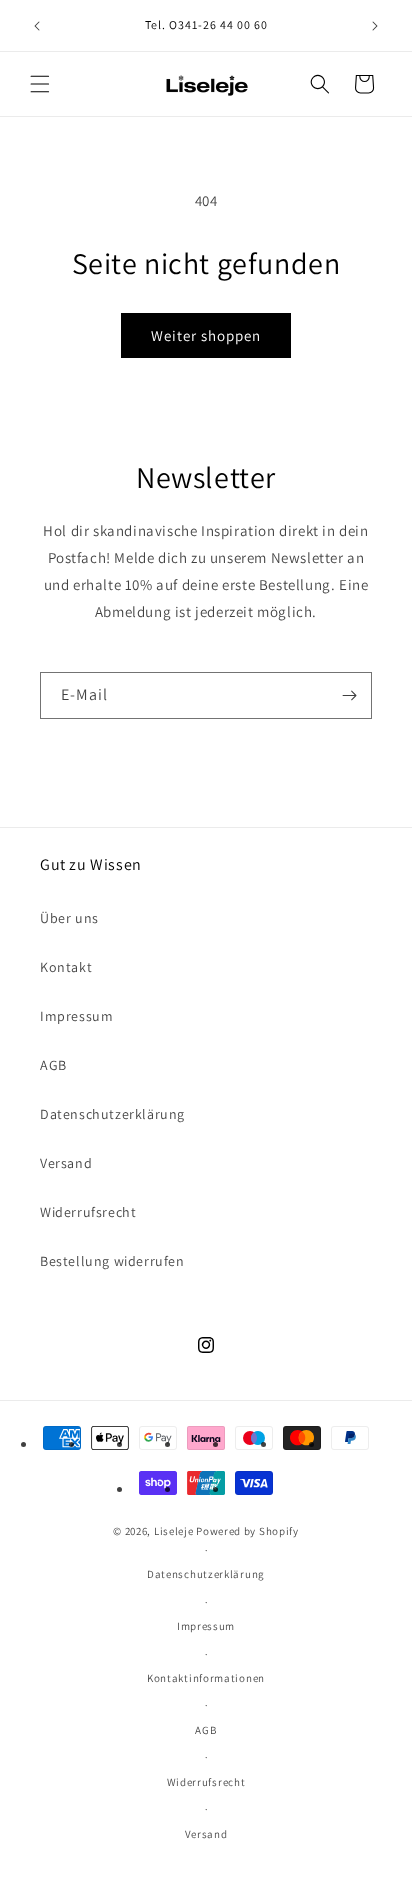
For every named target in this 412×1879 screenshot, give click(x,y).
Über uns (69, 918)
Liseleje (174, 1531)
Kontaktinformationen (206, 1678)
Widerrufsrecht (88, 1212)
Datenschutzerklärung (112, 1114)
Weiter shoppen (206, 335)
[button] (40, 84)
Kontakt (66, 967)
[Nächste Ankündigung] (375, 26)
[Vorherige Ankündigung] (37, 26)
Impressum (76, 1016)
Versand (66, 1163)
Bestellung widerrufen (112, 1261)
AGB (53, 1065)
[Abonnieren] (349, 695)
